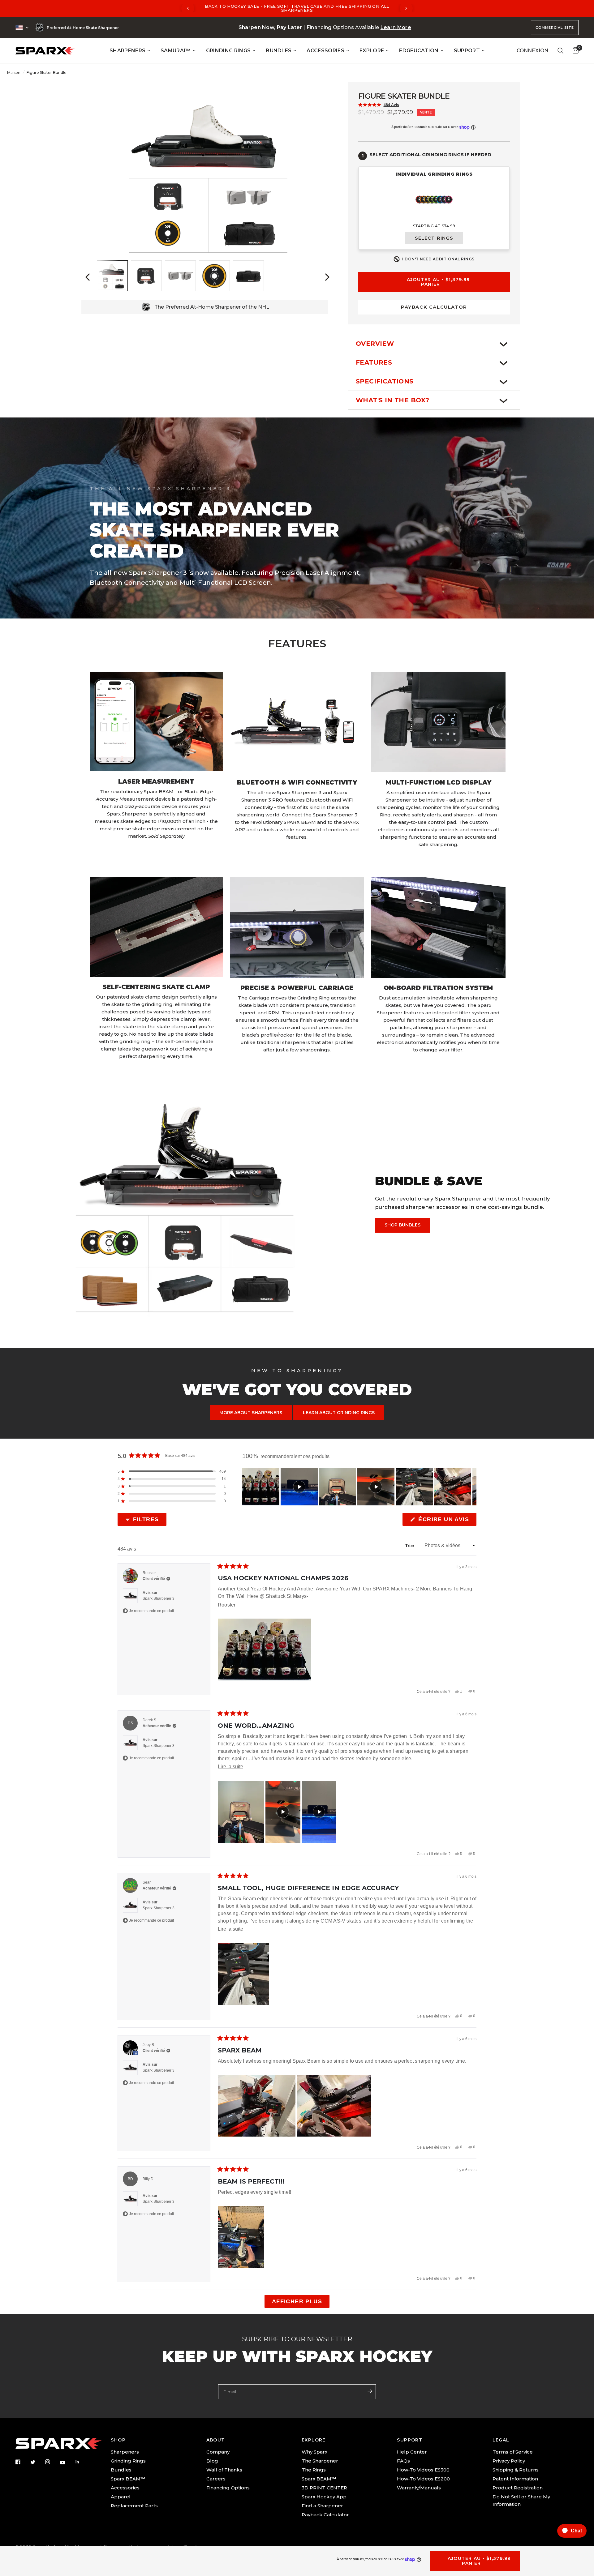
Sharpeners (125, 2452)
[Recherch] (560, 51)
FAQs (403, 2461)
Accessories (125, 2488)
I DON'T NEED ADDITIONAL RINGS (438, 259)
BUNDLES (279, 51)
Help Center (412, 2452)
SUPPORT (467, 51)
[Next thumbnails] (327, 277)
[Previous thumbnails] (88, 277)
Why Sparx (314, 2452)
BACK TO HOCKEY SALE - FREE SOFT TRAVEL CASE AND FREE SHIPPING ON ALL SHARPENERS (297, 8)
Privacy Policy (509, 2461)
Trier (411, 1546)
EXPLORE (372, 51)
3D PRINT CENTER (324, 2488)
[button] (379, 105)
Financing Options (228, 2488)
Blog (212, 2461)
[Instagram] (52, 2462)
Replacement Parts (134, 2506)
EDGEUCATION (419, 51)
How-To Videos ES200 (423, 2479)
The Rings (314, 2470)
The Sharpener (320, 2461)
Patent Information (515, 2479)
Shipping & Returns (516, 2470)
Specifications (385, 381)
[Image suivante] (471, 1487)
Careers (216, 2479)
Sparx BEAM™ (128, 2479)
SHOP (118, 2440)
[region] (359, 1487)
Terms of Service (513, 2452)
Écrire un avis (445, 1521)
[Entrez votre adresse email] (370, 2391)
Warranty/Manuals (419, 2488)
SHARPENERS (127, 51)
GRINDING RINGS (228, 51)
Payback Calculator (325, 2515)
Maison (14, 73)
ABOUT (216, 2440)
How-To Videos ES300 (423, 2470)
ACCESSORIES (325, 51)
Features (374, 362)
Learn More (396, 27)
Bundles (121, 2470)
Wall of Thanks (224, 2470)
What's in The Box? (392, 400)
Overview (375, 344)
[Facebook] (22, 2462)
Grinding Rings (128, 2461)
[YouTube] (67, 2463)
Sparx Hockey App (324, 2497)
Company (218, 2452)
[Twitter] (37, 2462)
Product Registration (518, 2488)
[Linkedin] (82, 2462)
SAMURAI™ (176, 51)
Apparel (121, 2497)
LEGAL (501, 2440)
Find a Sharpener (322, 2506)
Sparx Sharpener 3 (159, 1598)
